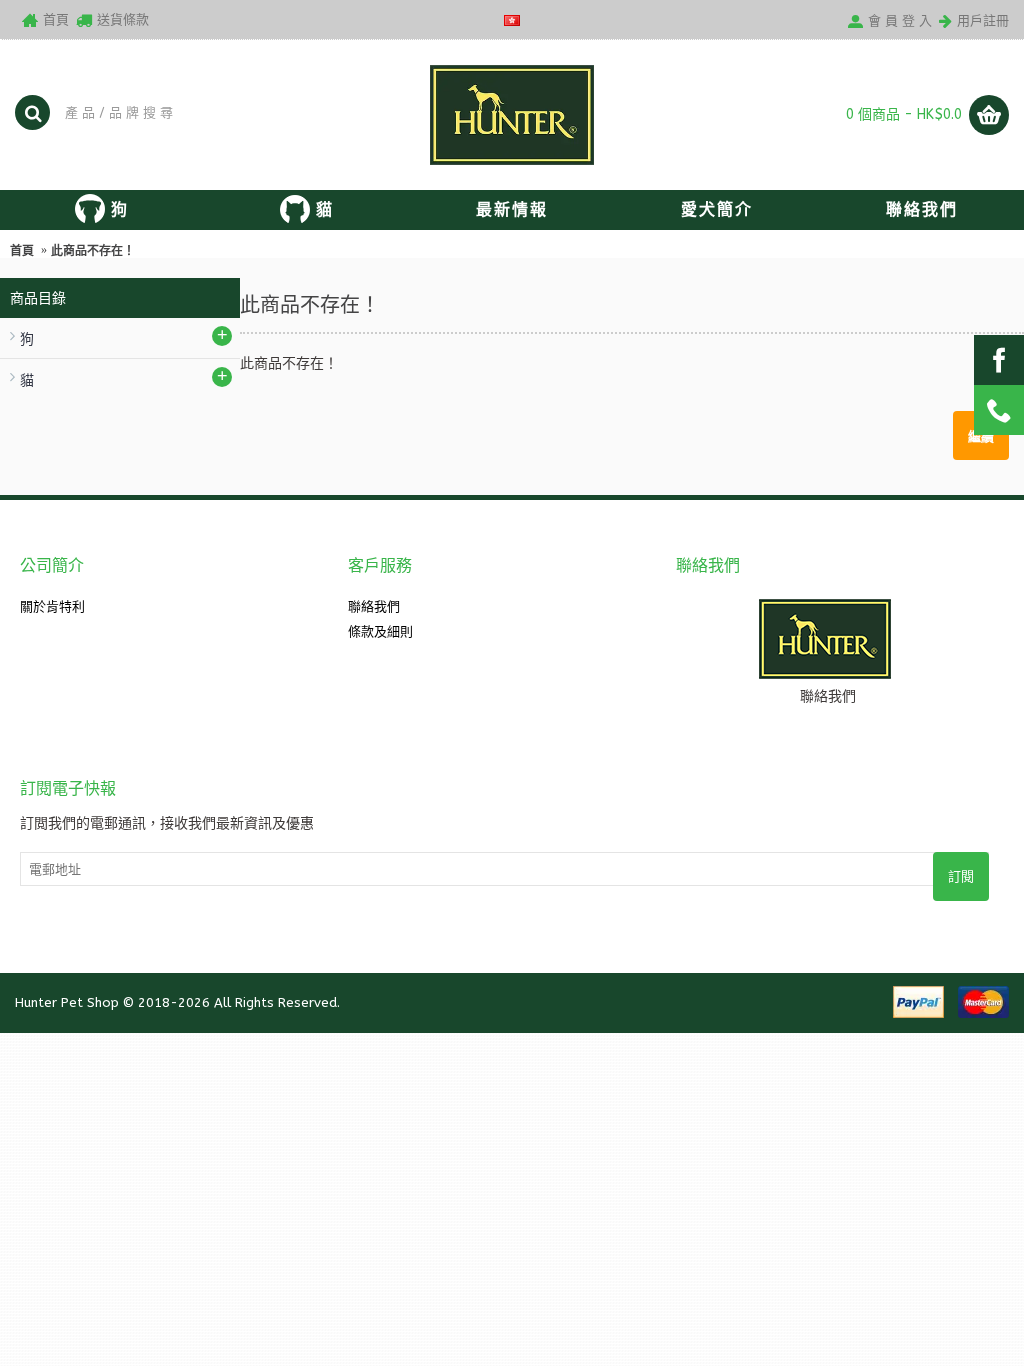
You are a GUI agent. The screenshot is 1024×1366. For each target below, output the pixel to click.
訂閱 (961, 876)
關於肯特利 (52, 606)
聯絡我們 (374, 606)
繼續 (981, 435)
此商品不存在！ (93, 251)
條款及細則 (380, 631)
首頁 (22, 251)
